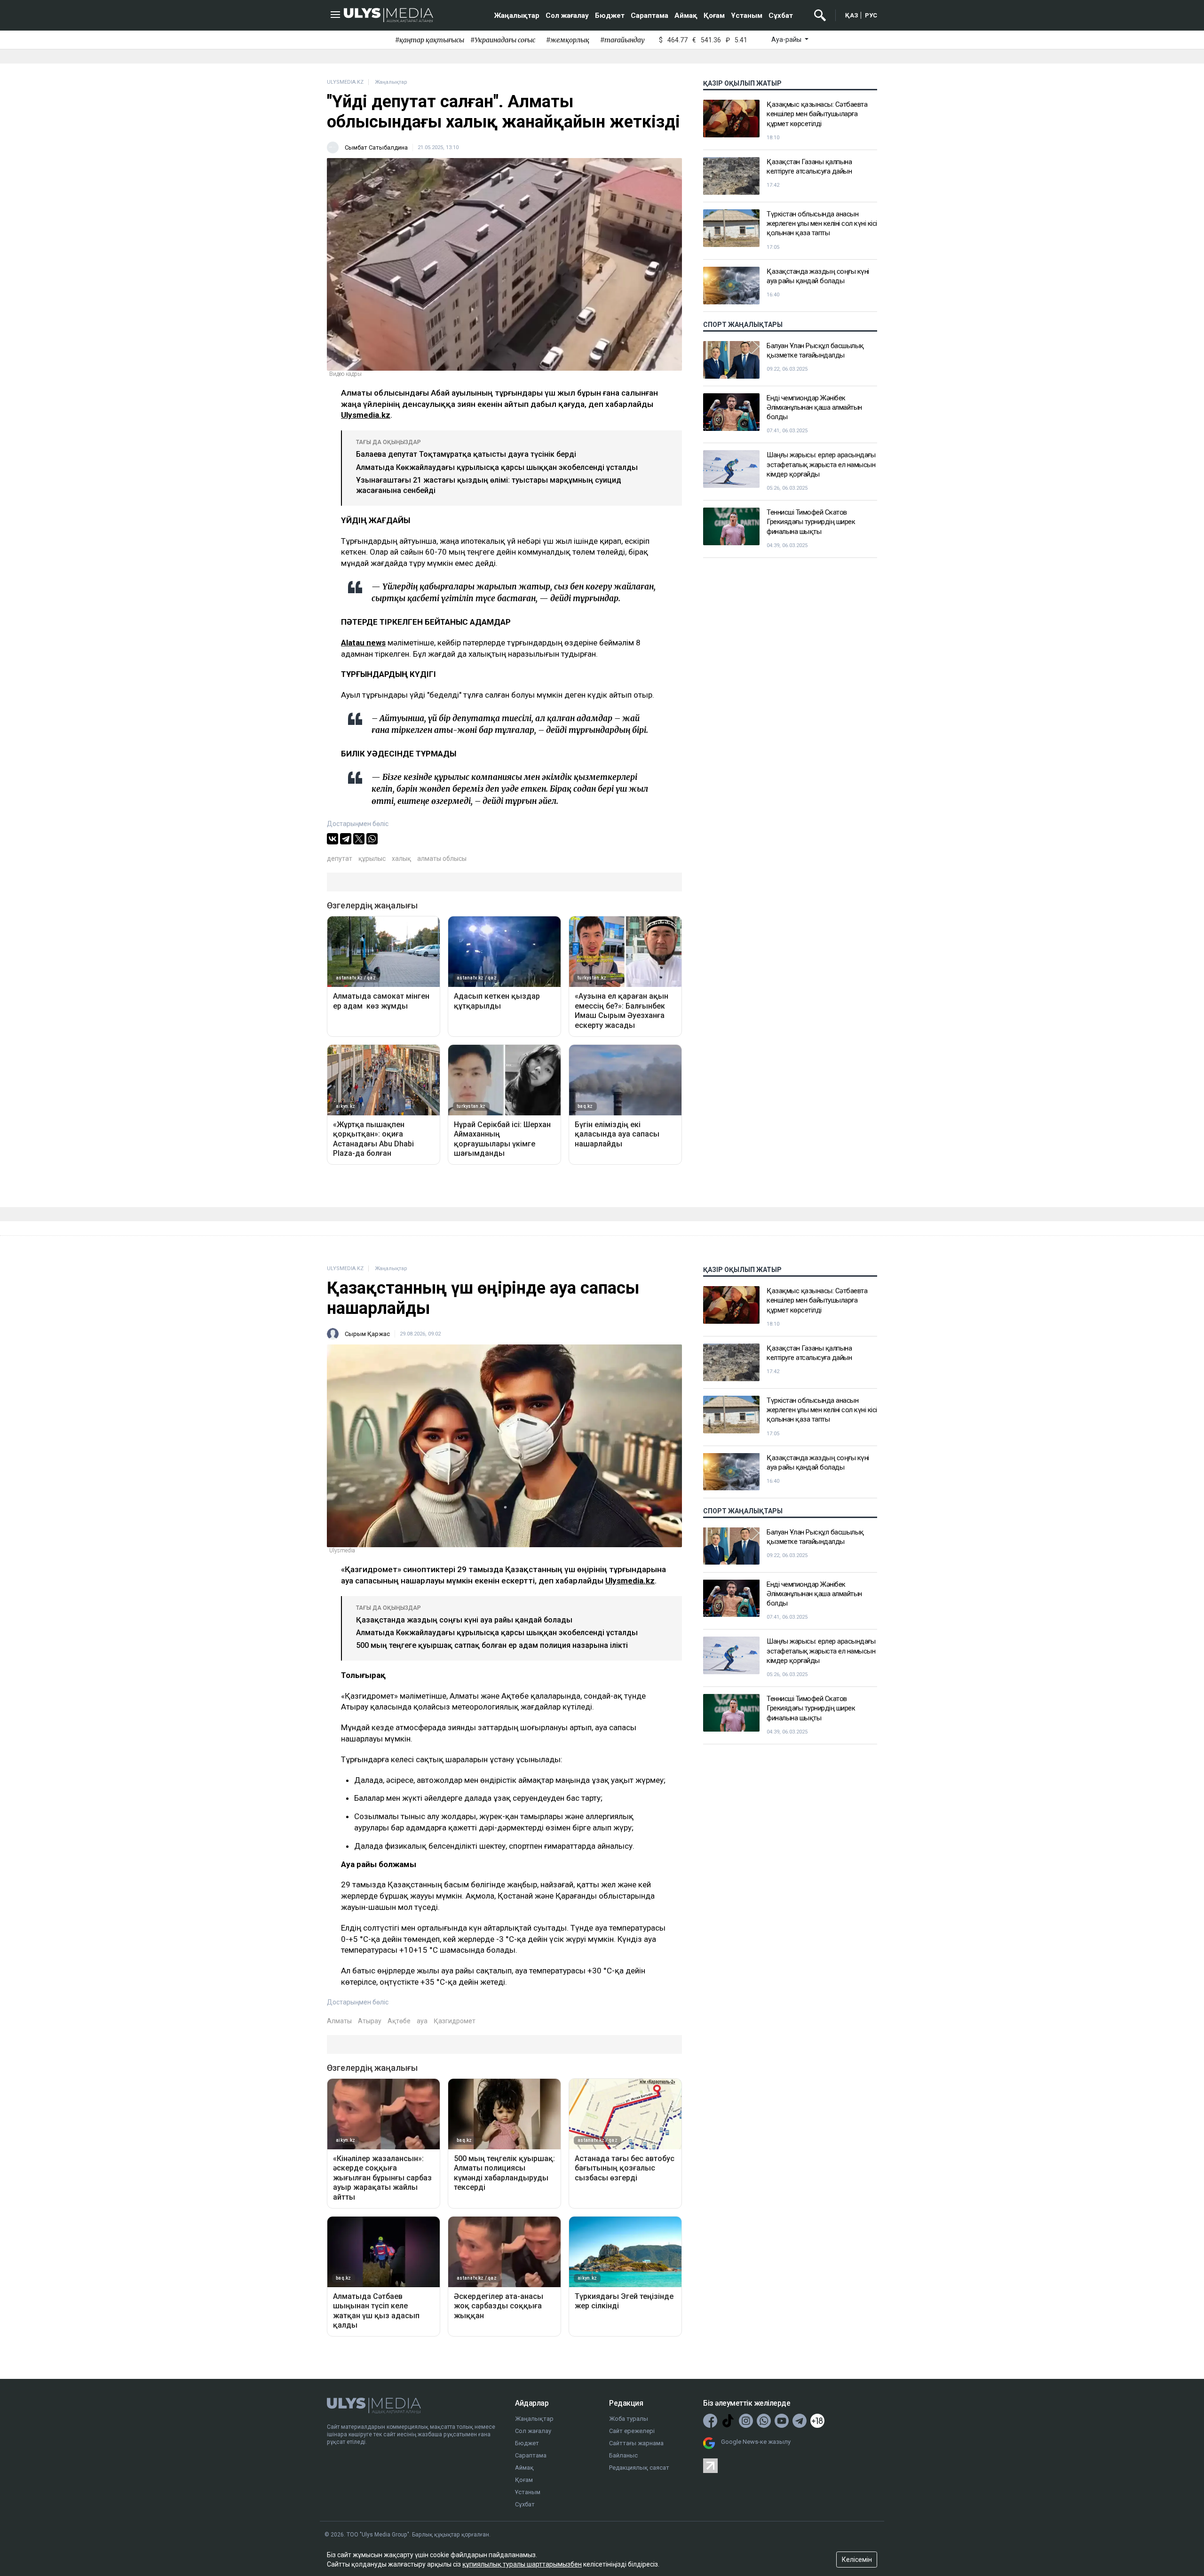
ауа (422, 2021)
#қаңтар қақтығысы (430, 40)
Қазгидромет (455, 2021)
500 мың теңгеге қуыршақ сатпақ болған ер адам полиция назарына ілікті (492, 1645)
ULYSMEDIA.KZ (345, 82)
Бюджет (610, 16)
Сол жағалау (567, 16)
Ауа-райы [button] (787, 40)
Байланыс (623, 2455)
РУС (871, 15)
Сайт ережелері (632, 2431)
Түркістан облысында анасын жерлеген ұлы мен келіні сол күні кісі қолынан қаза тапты (822, 224)
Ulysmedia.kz (366, 415)
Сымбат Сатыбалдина (376, 147)
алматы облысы (442, 859)
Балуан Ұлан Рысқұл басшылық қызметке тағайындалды (815, 350)
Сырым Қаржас (367, 1334)
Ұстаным (747, 16)
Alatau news (363, 643)
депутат (340, 859)
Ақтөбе (399, 2021)
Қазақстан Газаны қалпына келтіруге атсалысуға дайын (809, 167)
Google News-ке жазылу (756, 2442)
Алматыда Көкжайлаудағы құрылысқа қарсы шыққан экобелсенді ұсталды (497, 467)
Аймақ (686, 16)
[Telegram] (346, 839)
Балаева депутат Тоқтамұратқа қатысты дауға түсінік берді (466, 454)
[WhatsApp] (372, 839)
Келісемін (857, 2560)
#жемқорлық (568, 40)
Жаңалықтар (517, 16)
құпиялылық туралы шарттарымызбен (522, 2564)
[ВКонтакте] (333, 839)
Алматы (339, 2021)
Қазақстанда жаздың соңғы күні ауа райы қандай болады (818, 276)
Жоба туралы (629, 2419)
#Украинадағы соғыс (503, 40)
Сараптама (650, 16)
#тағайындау (622, 40)
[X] (359, 839)
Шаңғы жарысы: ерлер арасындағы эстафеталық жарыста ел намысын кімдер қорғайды (821, 465)
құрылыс (372, 859)
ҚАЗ (852, 15)
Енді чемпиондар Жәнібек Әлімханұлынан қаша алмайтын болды (814, 408)
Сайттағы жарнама (636, 2443)
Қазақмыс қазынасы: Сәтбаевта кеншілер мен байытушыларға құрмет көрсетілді (817, 114)
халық (401, 859)
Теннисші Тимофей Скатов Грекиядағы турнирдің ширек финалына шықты (811, 522)
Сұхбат (781, 16)
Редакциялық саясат (639, 2468)
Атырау (370, 2021)
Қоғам (714, 16)
